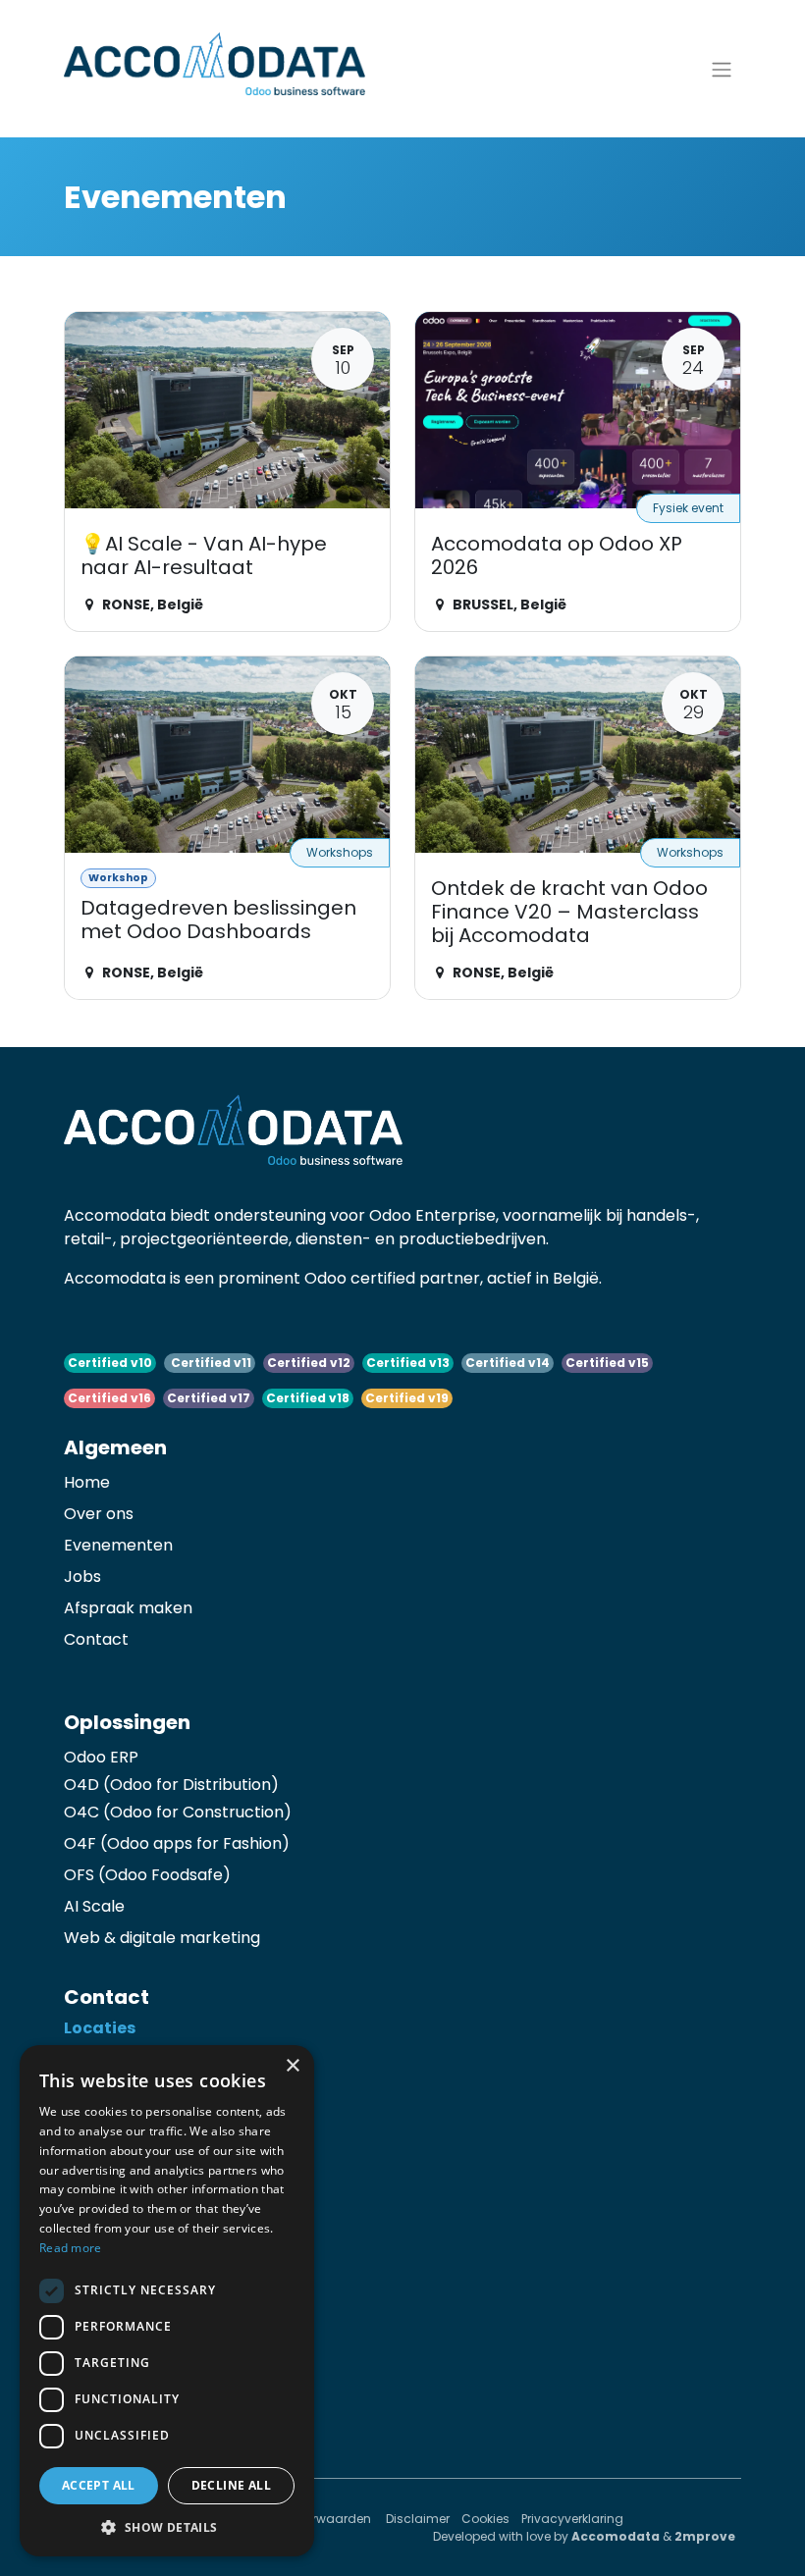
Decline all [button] (231, 2485)
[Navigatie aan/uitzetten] (722, 69)
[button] (167, 2527)
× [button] (292, 2066)
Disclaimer (418, 2519)
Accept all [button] (99, 2485)
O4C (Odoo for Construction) (178, 1812)
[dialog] (167, 2301)
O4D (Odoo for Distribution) (171, 1785)
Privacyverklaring (572, 2519)
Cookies (485, 2519)
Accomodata (616, 2536)
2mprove (705, 2536)
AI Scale (94, 1906)
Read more (71, 2248)
